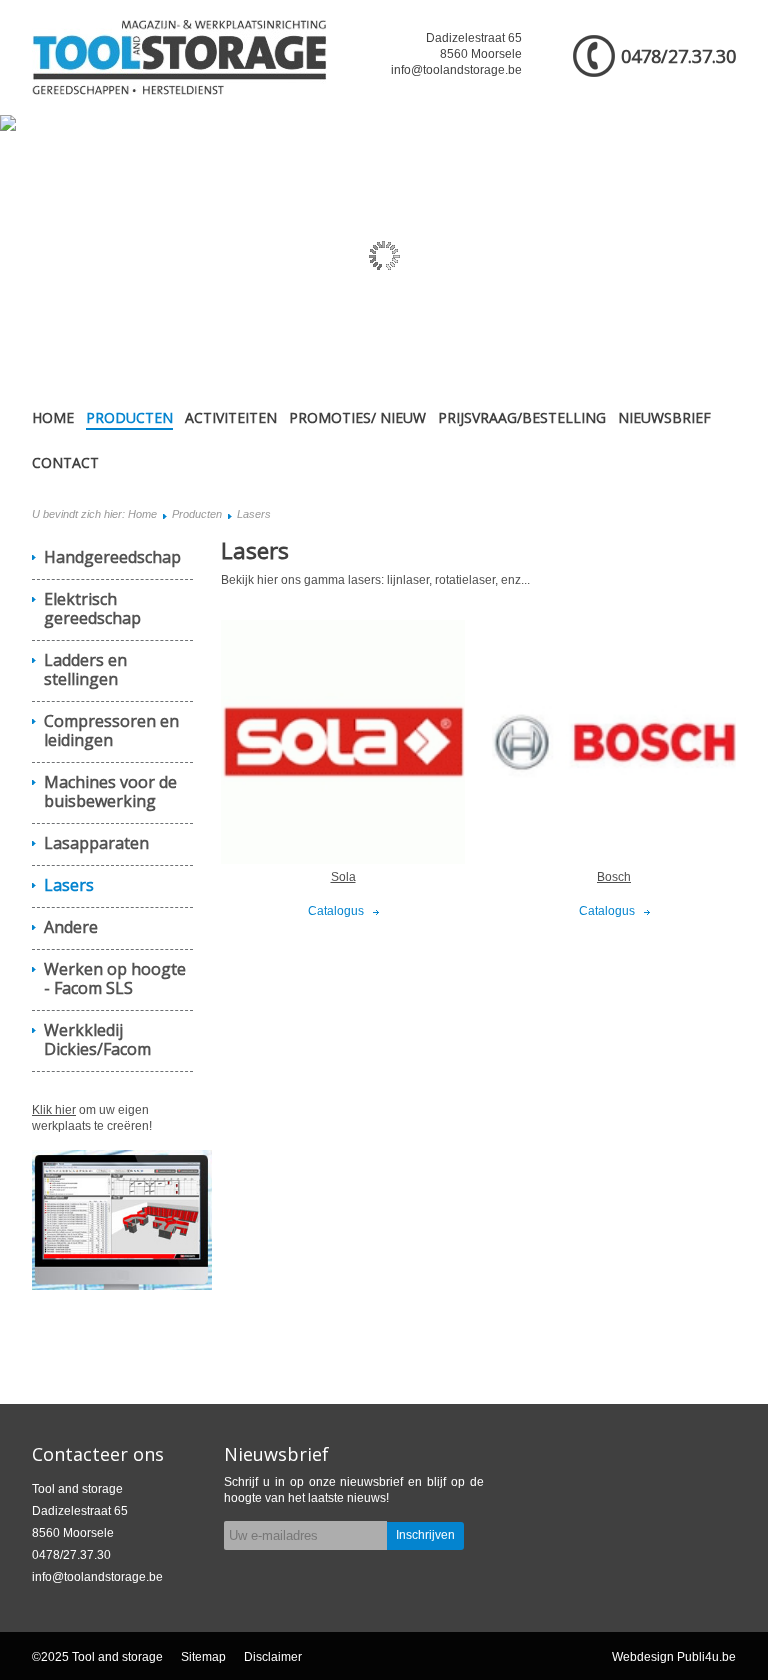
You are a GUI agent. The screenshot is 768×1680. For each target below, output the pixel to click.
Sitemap (203, 1657)
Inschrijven (425, 1535)
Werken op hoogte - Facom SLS (115, 978)
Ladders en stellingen (85, 669)
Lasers (69, 885)
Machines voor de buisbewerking (110, 791)
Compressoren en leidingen (111, 730)
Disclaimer (273, 1657)
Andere (71, 927)
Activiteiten (231, 417)
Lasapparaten (96, 843)
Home (53, 417)
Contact (65, 462)
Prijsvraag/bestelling (522, 417)
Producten (129, 417)
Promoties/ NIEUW (357, 417)
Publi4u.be (706, 1657)
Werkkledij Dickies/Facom (97, 1039)
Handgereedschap (112, 557)
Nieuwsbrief (664, 417)
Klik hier (54, 1110)
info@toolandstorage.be (456, 70)
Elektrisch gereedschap (92, 608)
